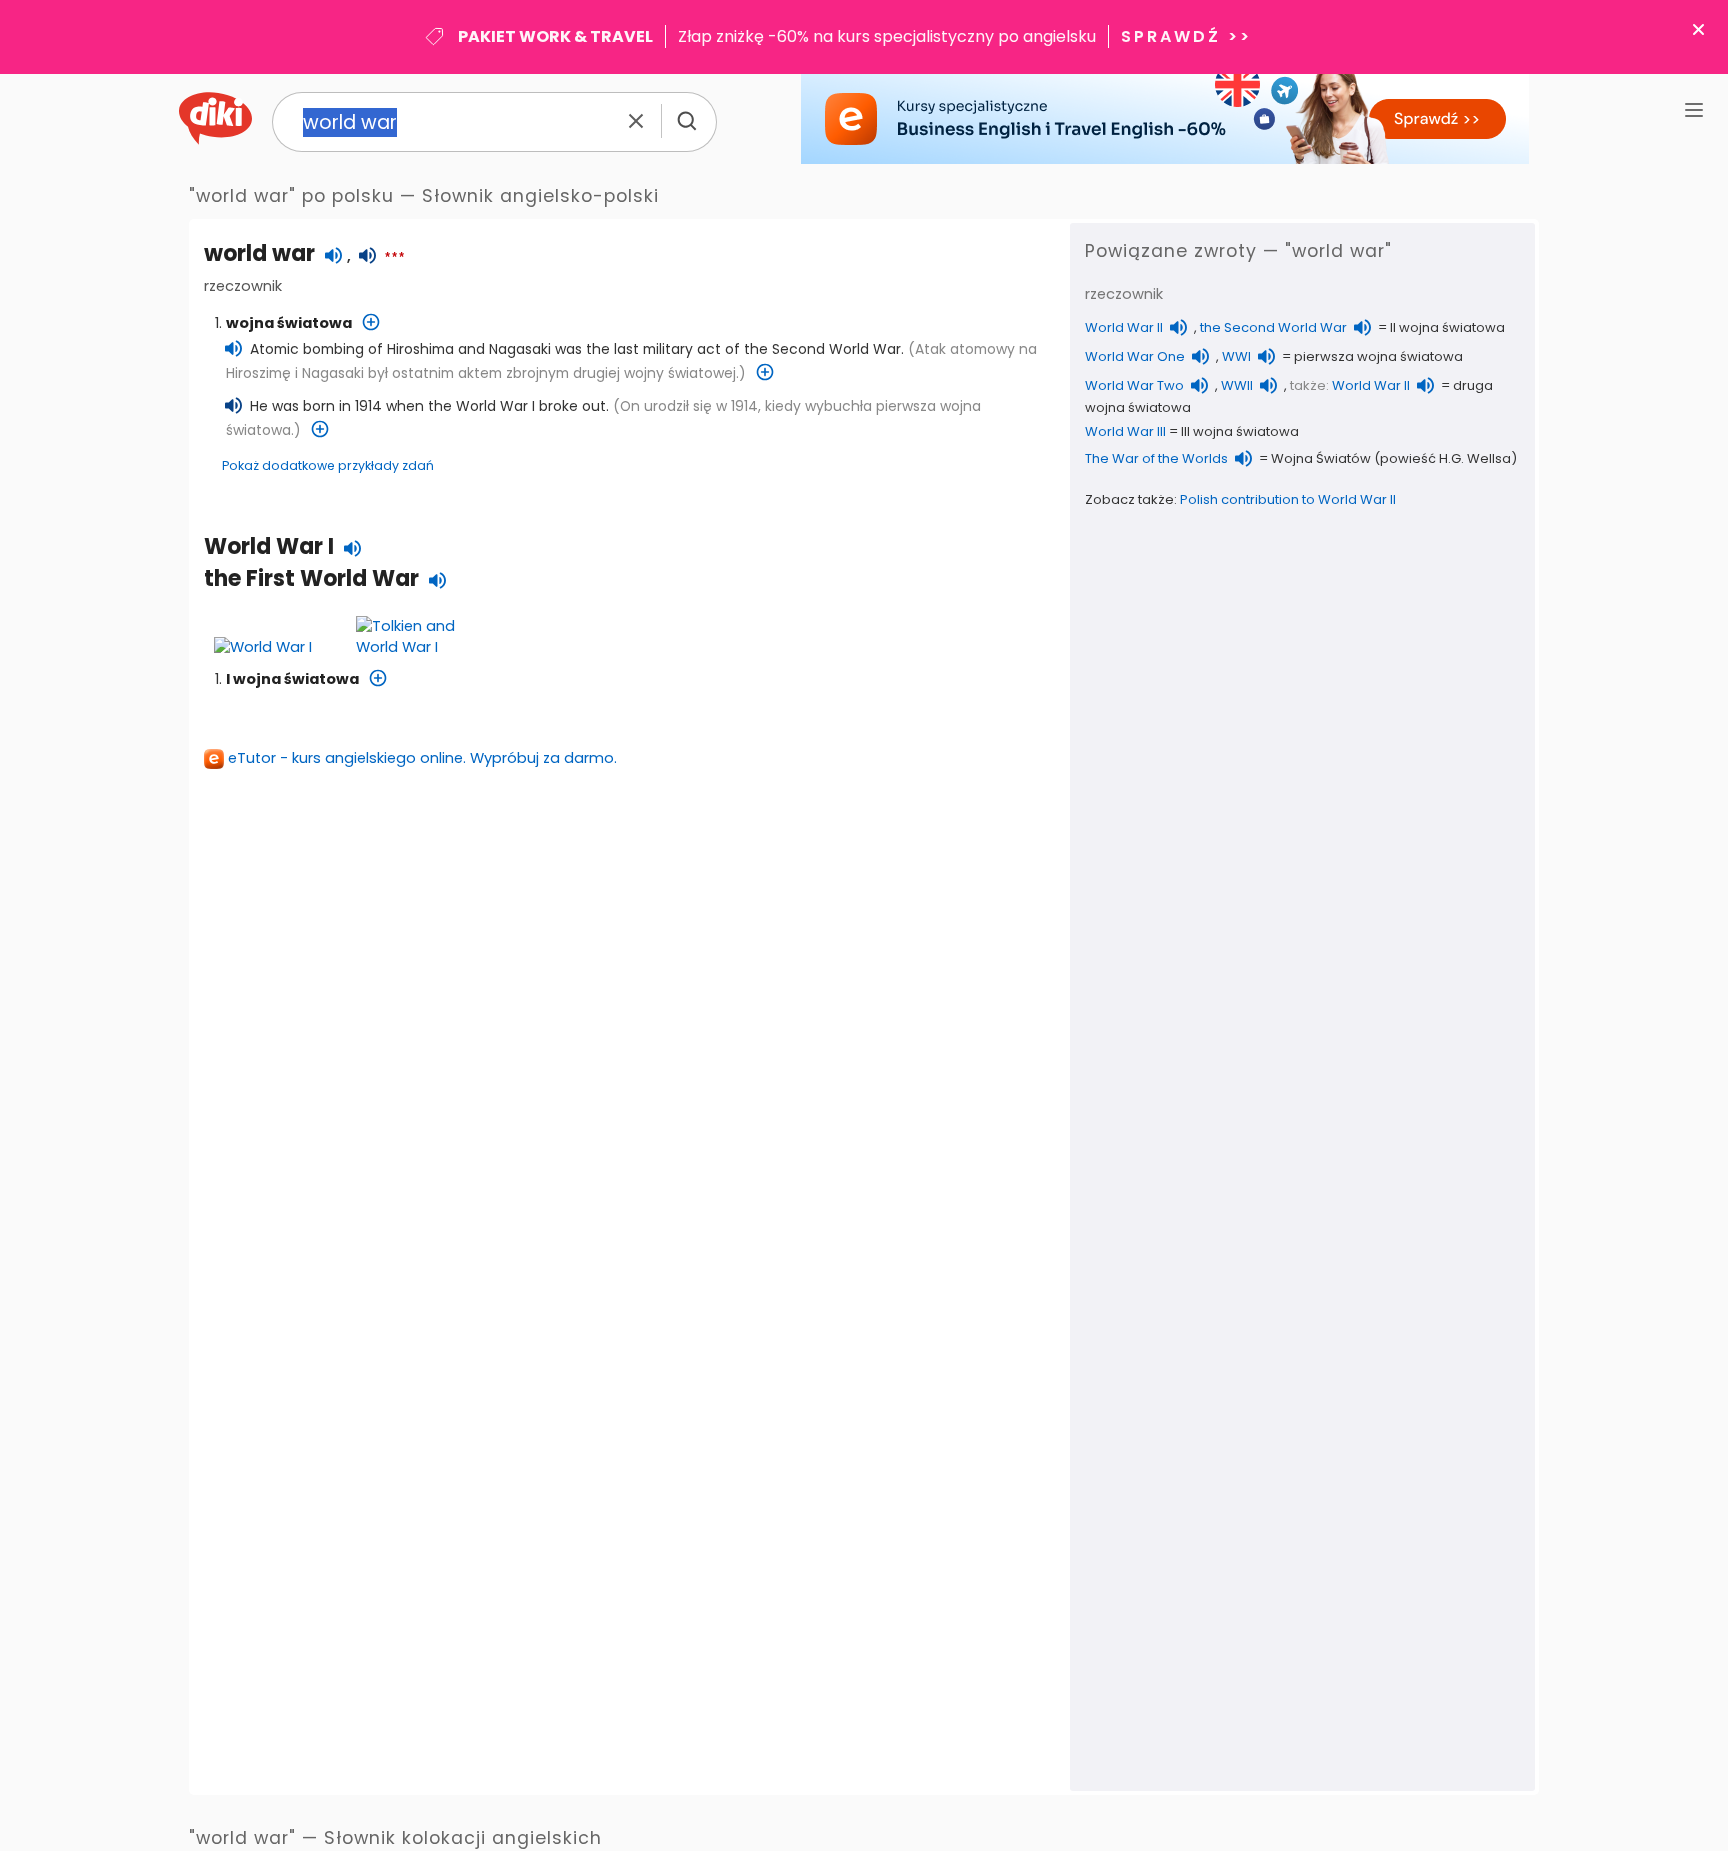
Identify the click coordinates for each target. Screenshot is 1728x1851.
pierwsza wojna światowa (1378, 356)
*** (394, 258)
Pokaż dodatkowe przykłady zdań (328, 465)
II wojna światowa (1447, 327)
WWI (1236, 356)
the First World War (311, 578)
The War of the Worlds (1156, 458)
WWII (1237, 385)
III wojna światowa (1240, 431)
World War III (1125, 431)
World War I (269, 546)
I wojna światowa (292, 679)
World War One (1135, 356)
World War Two (1134, 385)
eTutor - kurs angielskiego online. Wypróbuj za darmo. (422, 758)
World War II (1124, 327)
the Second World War (1273, 327)
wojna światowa (289, 323)
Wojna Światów (1321, 458)
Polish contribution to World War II (1288, 499)
